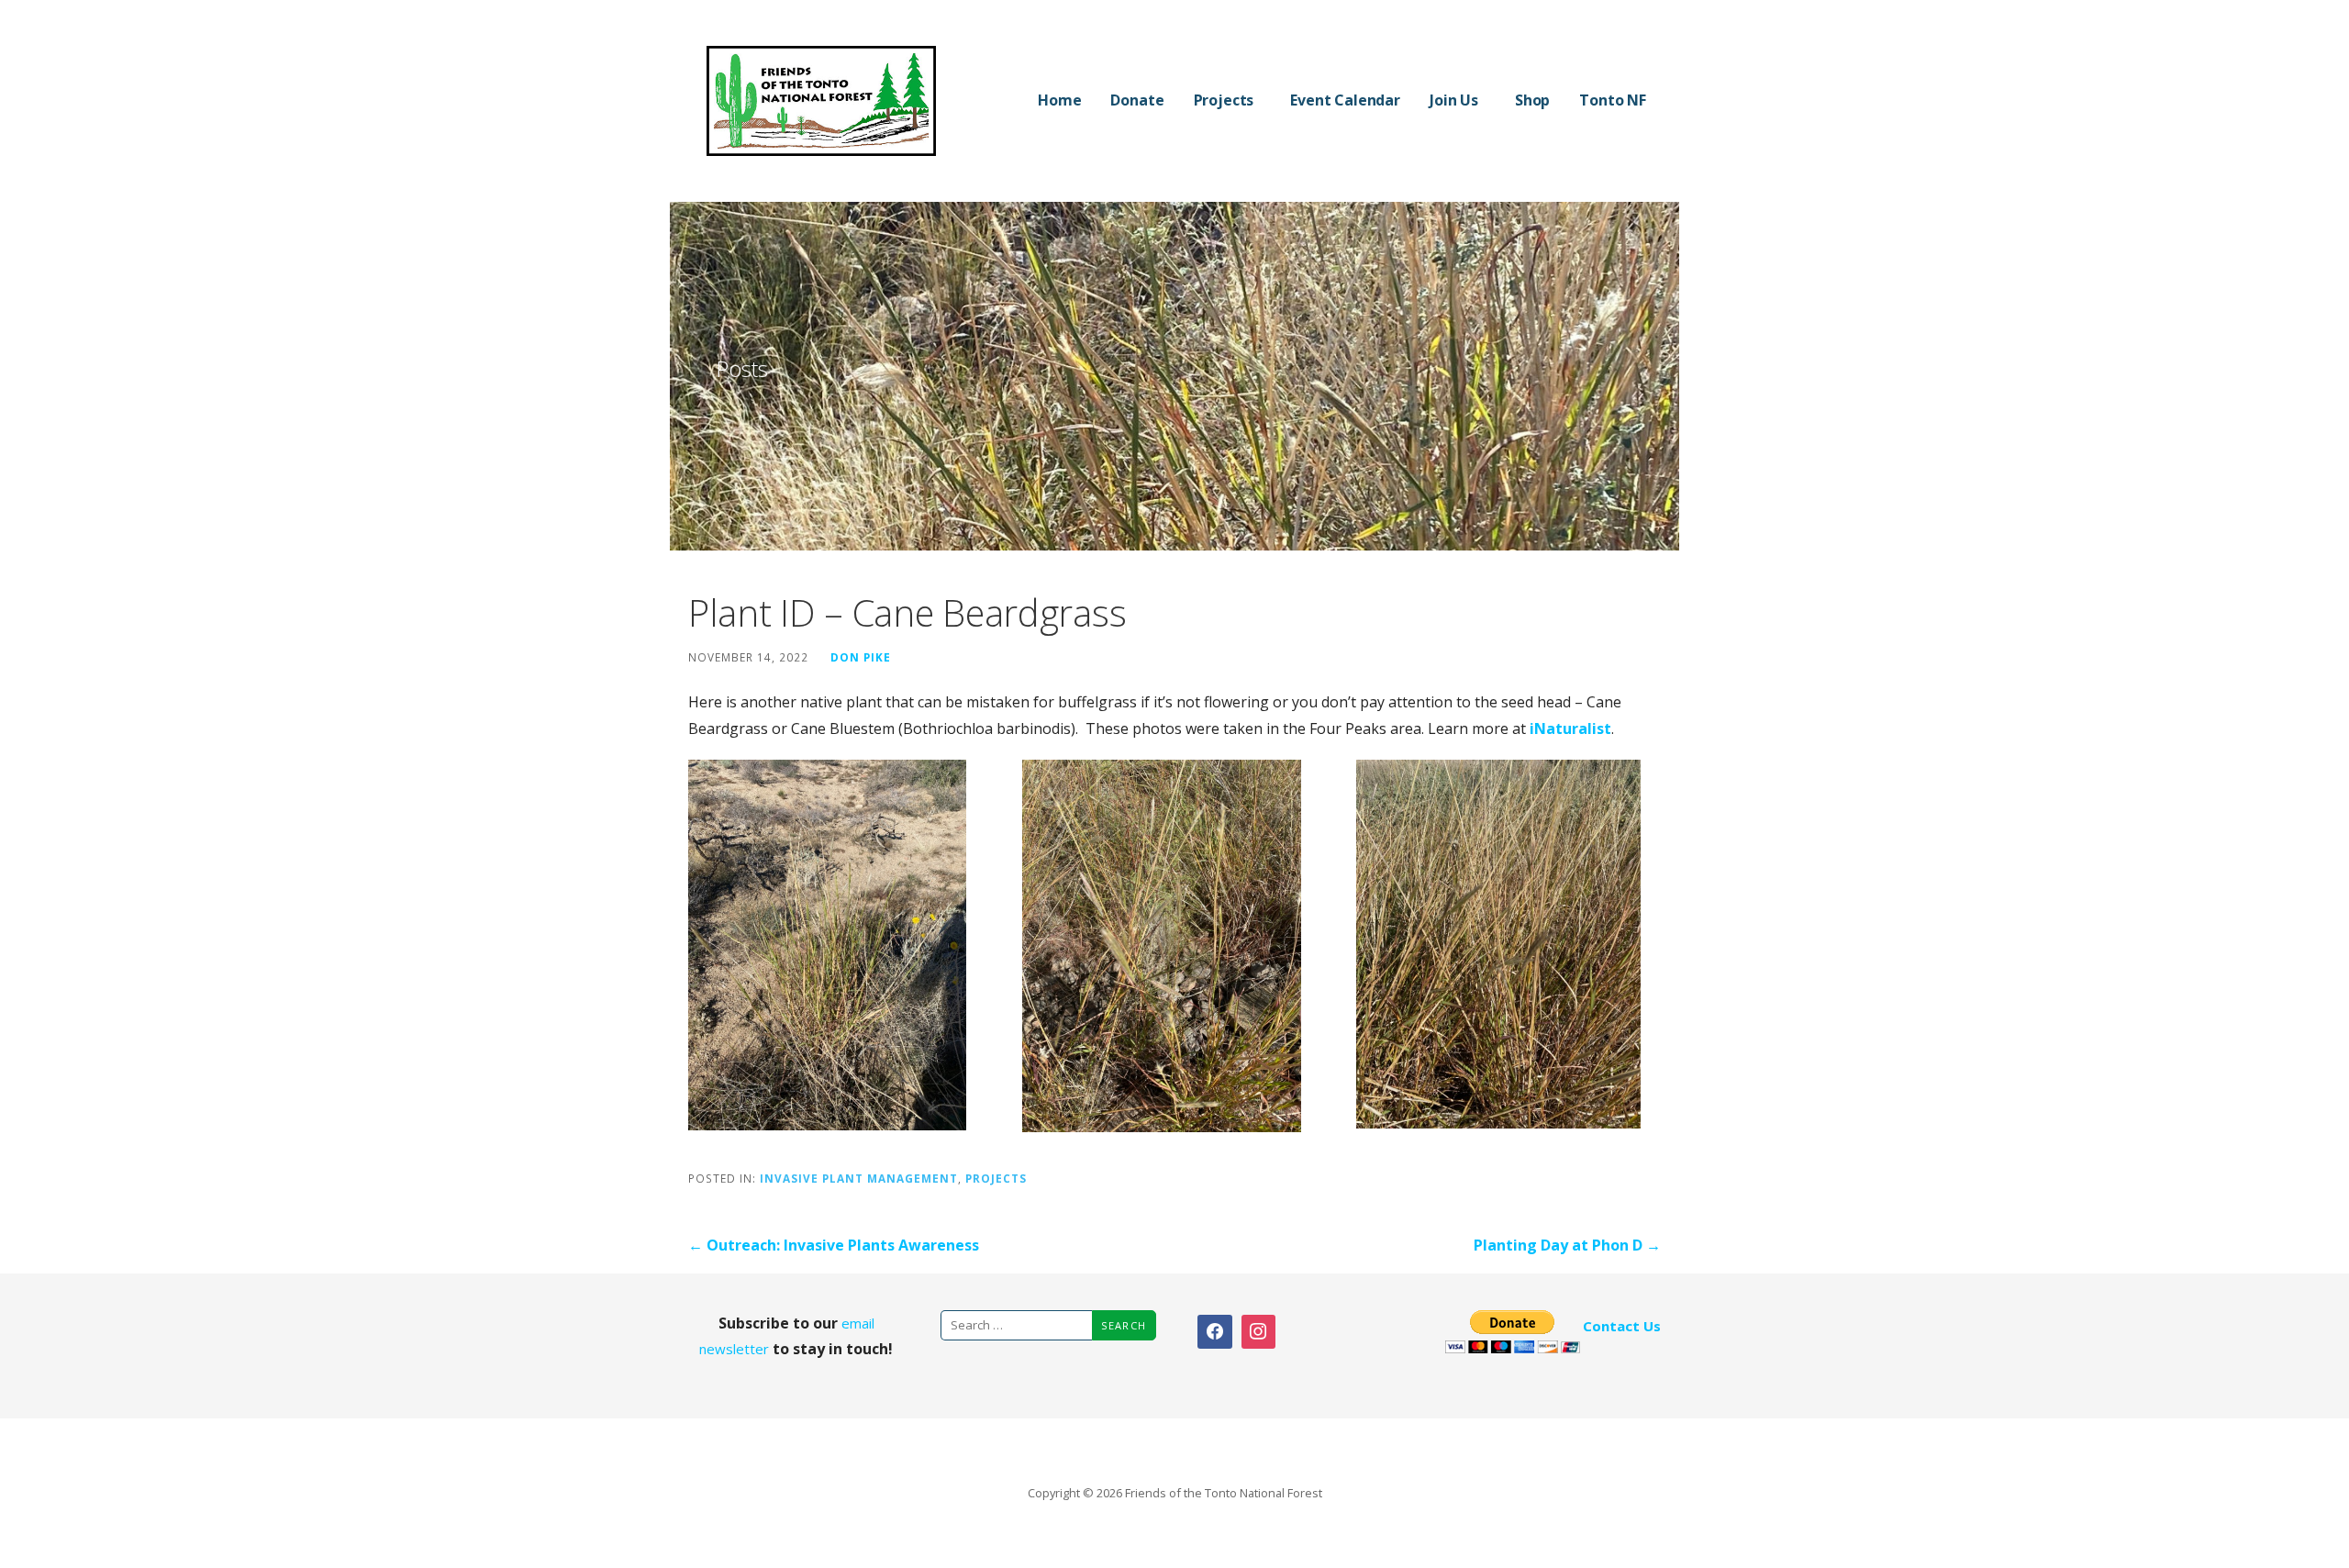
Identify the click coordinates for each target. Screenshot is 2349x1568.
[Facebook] (1215, 1332)
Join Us (1454, 100)
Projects (1224, 100)
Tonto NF (1613, 100)
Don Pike (861, 657)
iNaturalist (1570, 728)
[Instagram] (1259, 1332)
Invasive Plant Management (859, 1178)
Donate (1137, 100)
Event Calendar (1345, 100)
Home (1059, 100)
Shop (1532, 100)
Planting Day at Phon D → (1567, 1245)
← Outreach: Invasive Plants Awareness (834, 1245)
